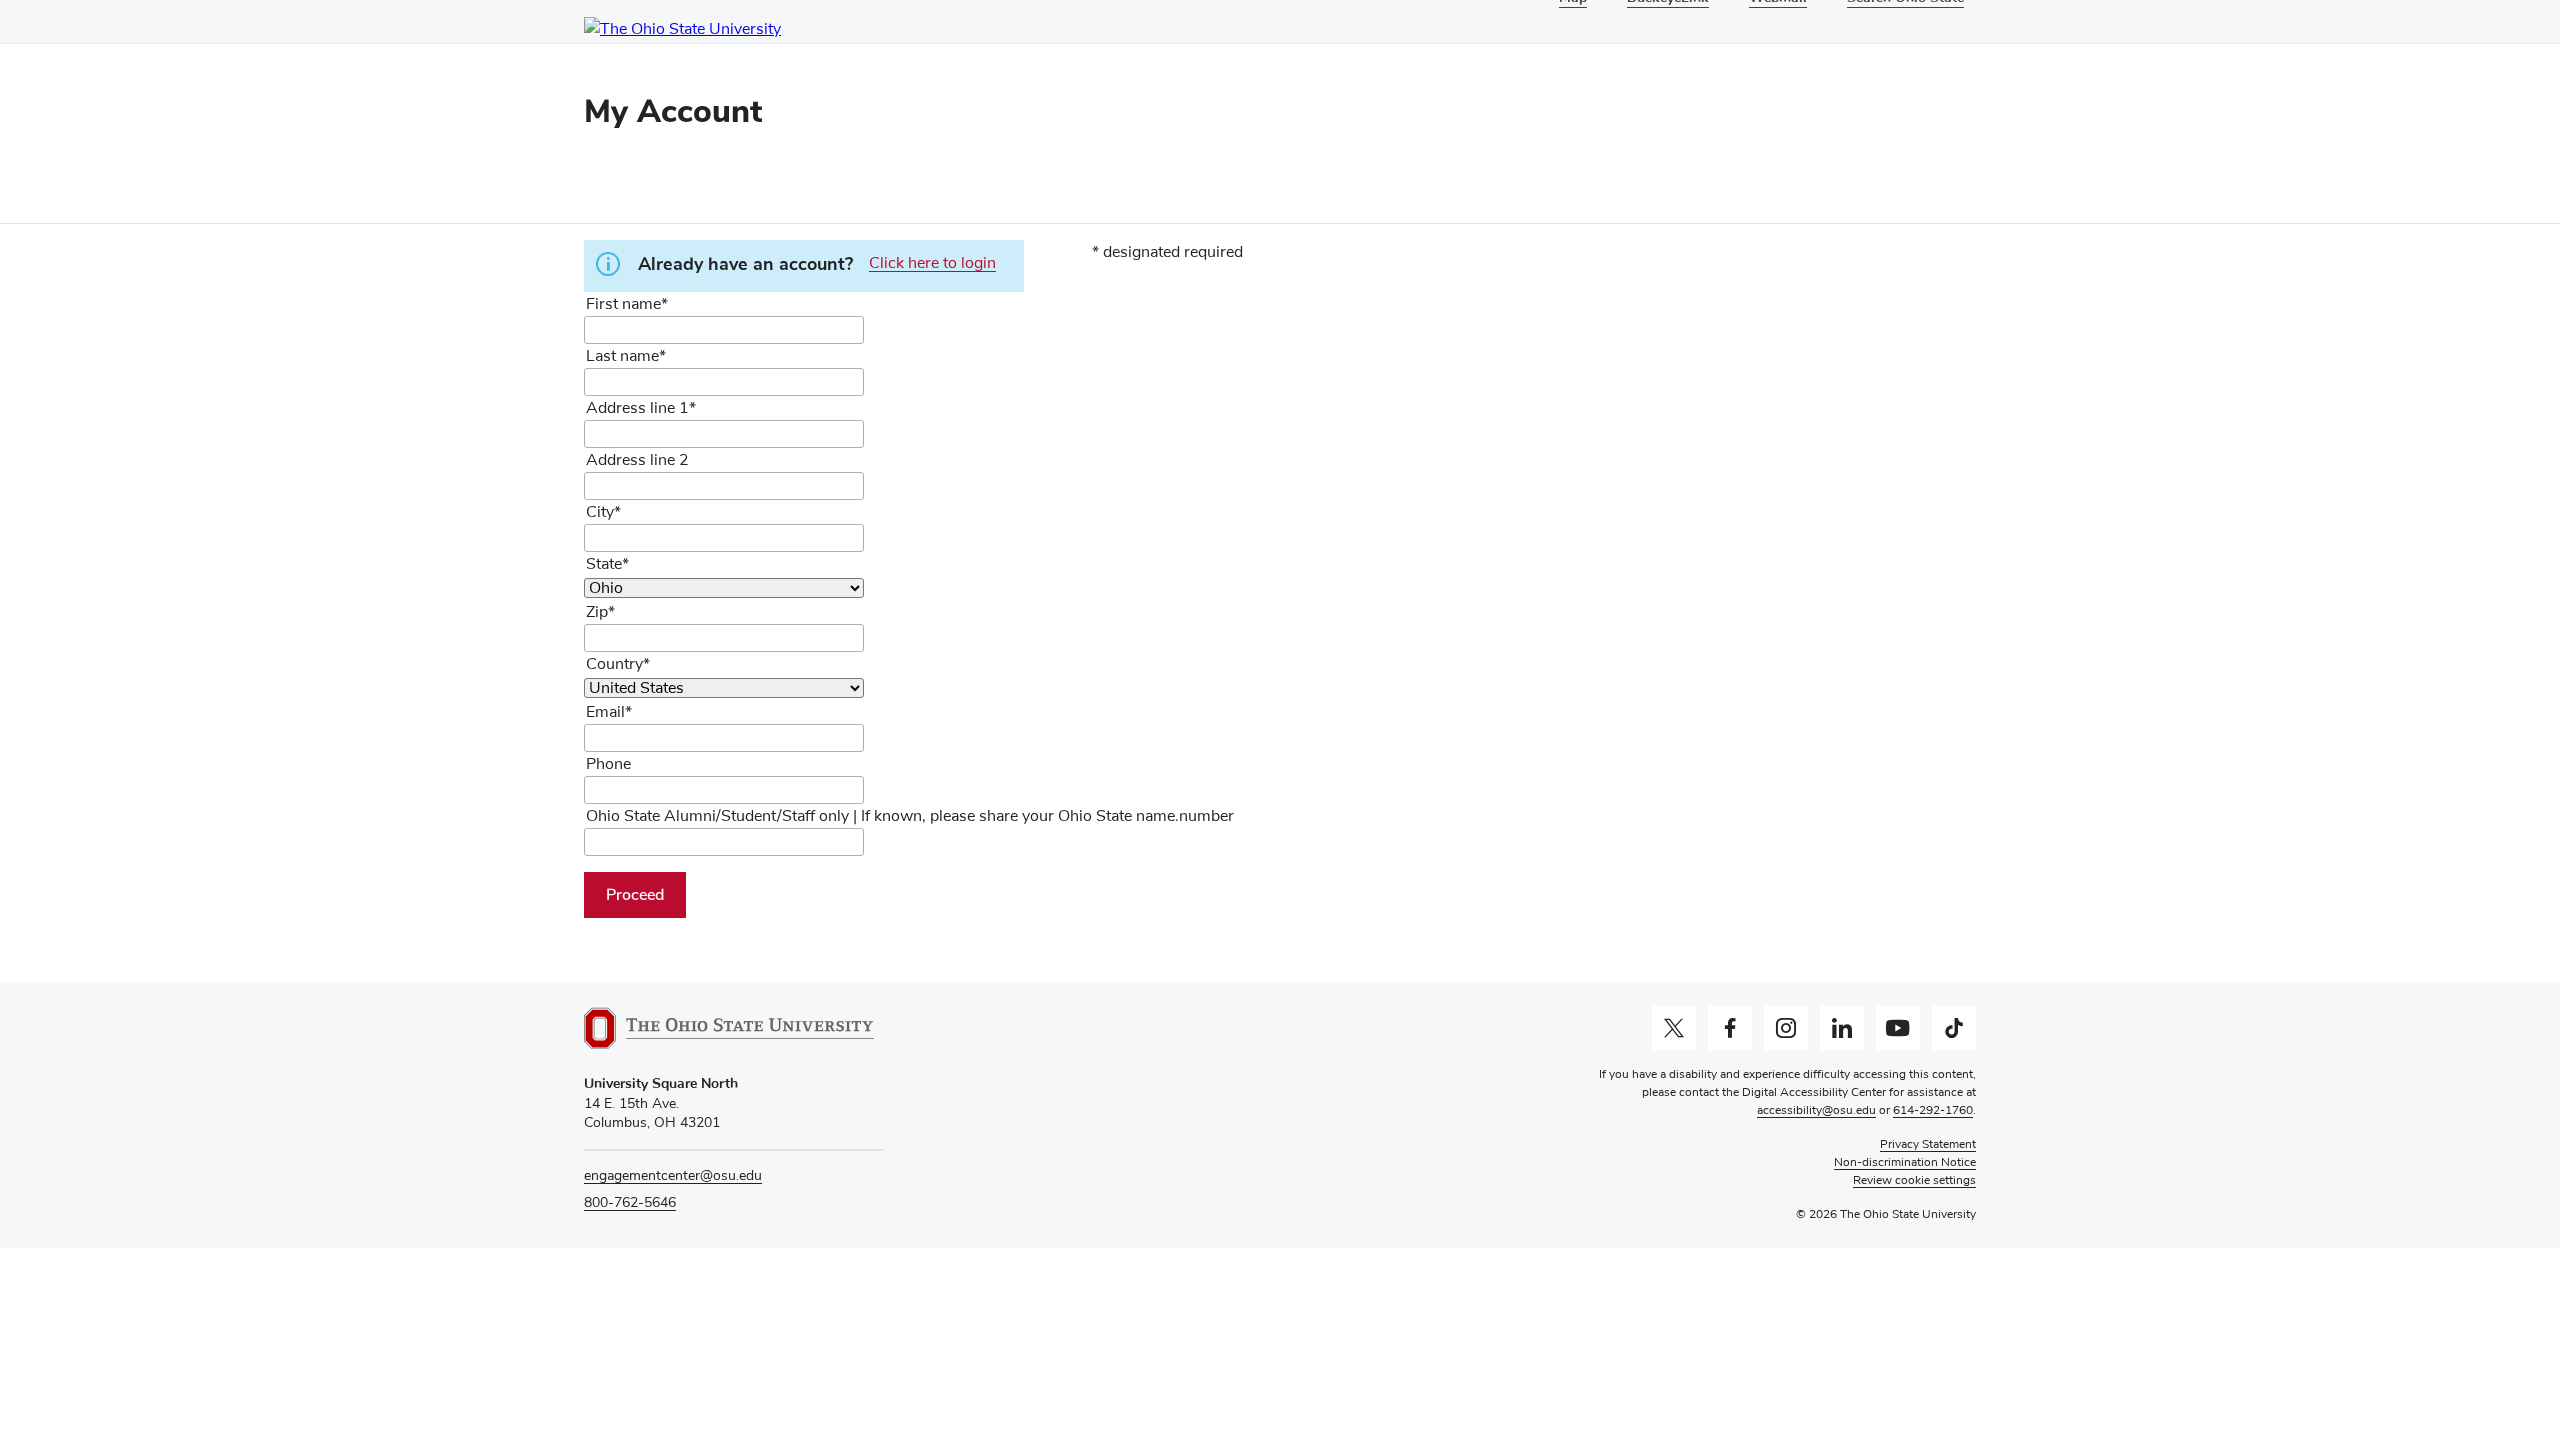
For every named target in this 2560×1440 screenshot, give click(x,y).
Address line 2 (637, 460)
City (600, 512)
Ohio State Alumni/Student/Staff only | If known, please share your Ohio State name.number (910, 816)
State (604, 564)
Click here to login (932, 263)
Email (605, 712)
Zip (597, 612)
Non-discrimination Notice (1905, 1163)
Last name (622, 356)
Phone (608, 764)
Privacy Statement (1928, 1145)
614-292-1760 (1933, 1111)
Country (614, 664)
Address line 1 (637, 408)
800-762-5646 (630, 1203)
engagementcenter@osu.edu (673, 1176)
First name (623, 304)
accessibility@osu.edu (1816, 1111)
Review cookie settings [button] (1914, 1181)
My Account (673, 111)
